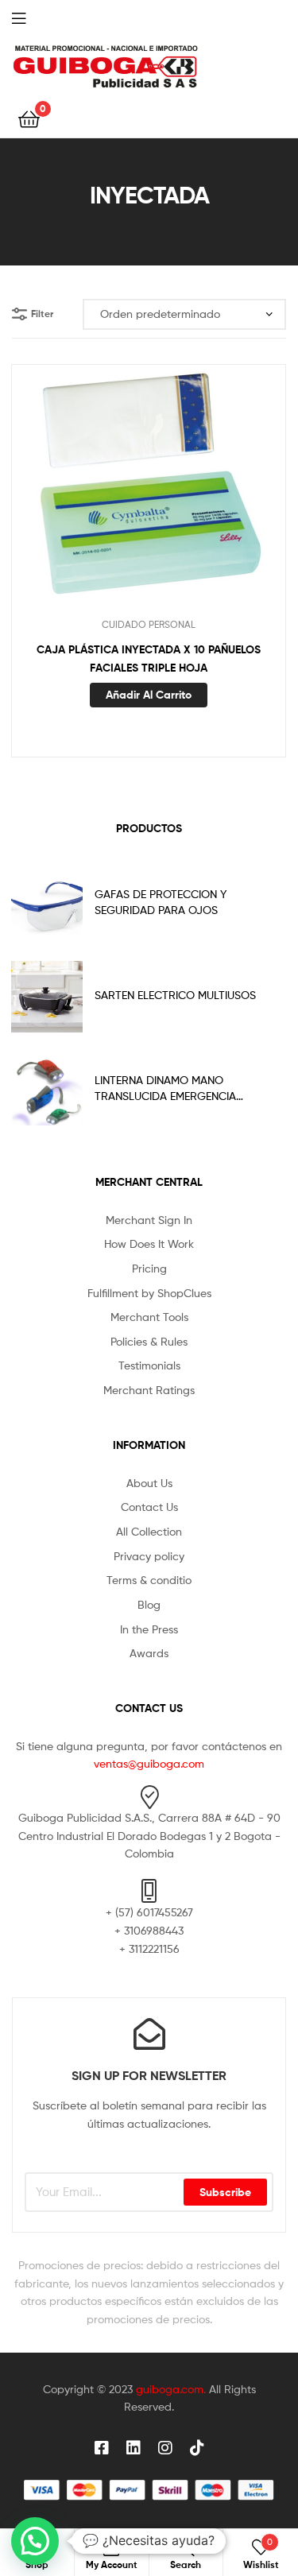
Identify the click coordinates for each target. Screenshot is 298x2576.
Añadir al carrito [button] (149, 695)
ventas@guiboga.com (149, 1763)
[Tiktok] (197, 2448)
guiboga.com (170, 2389)
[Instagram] (165, 2448)
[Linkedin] (134, 2448)
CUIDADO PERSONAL (149, 624)
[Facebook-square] (102, 2448)
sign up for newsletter (149, 2075)
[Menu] (32, 17)
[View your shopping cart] (29, 118)
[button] (35, 2541)
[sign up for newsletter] (149, 2034)
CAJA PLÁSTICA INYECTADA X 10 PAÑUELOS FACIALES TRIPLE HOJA (149, 659)
